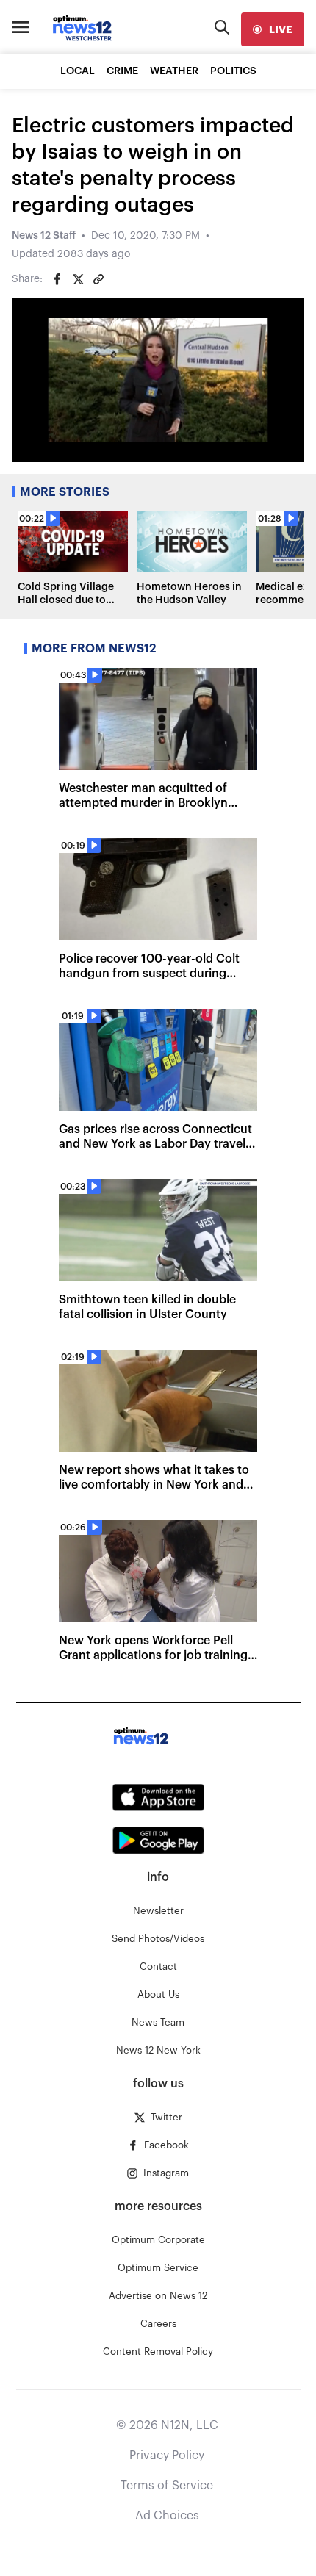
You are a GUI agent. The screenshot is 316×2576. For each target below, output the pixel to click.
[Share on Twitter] (78, 279)
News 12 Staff (44, 236)
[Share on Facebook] (57, 279)
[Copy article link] (98, 279)
